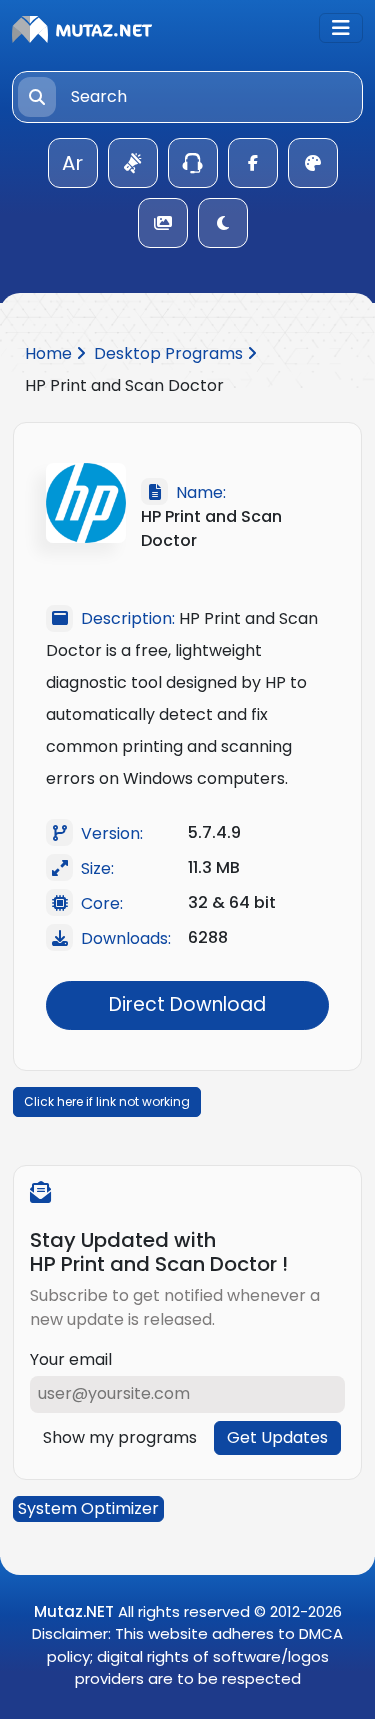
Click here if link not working (107, 1101)
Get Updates (277, 1437)
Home (50, 353)
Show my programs (120, 1437)
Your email (71, 1359)
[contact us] (193, 163)
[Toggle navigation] (341, 28)
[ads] (133, 163)
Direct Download (187, 1004)
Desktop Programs (170, 353)
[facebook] (253, 163)
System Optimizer (88, 1508)
